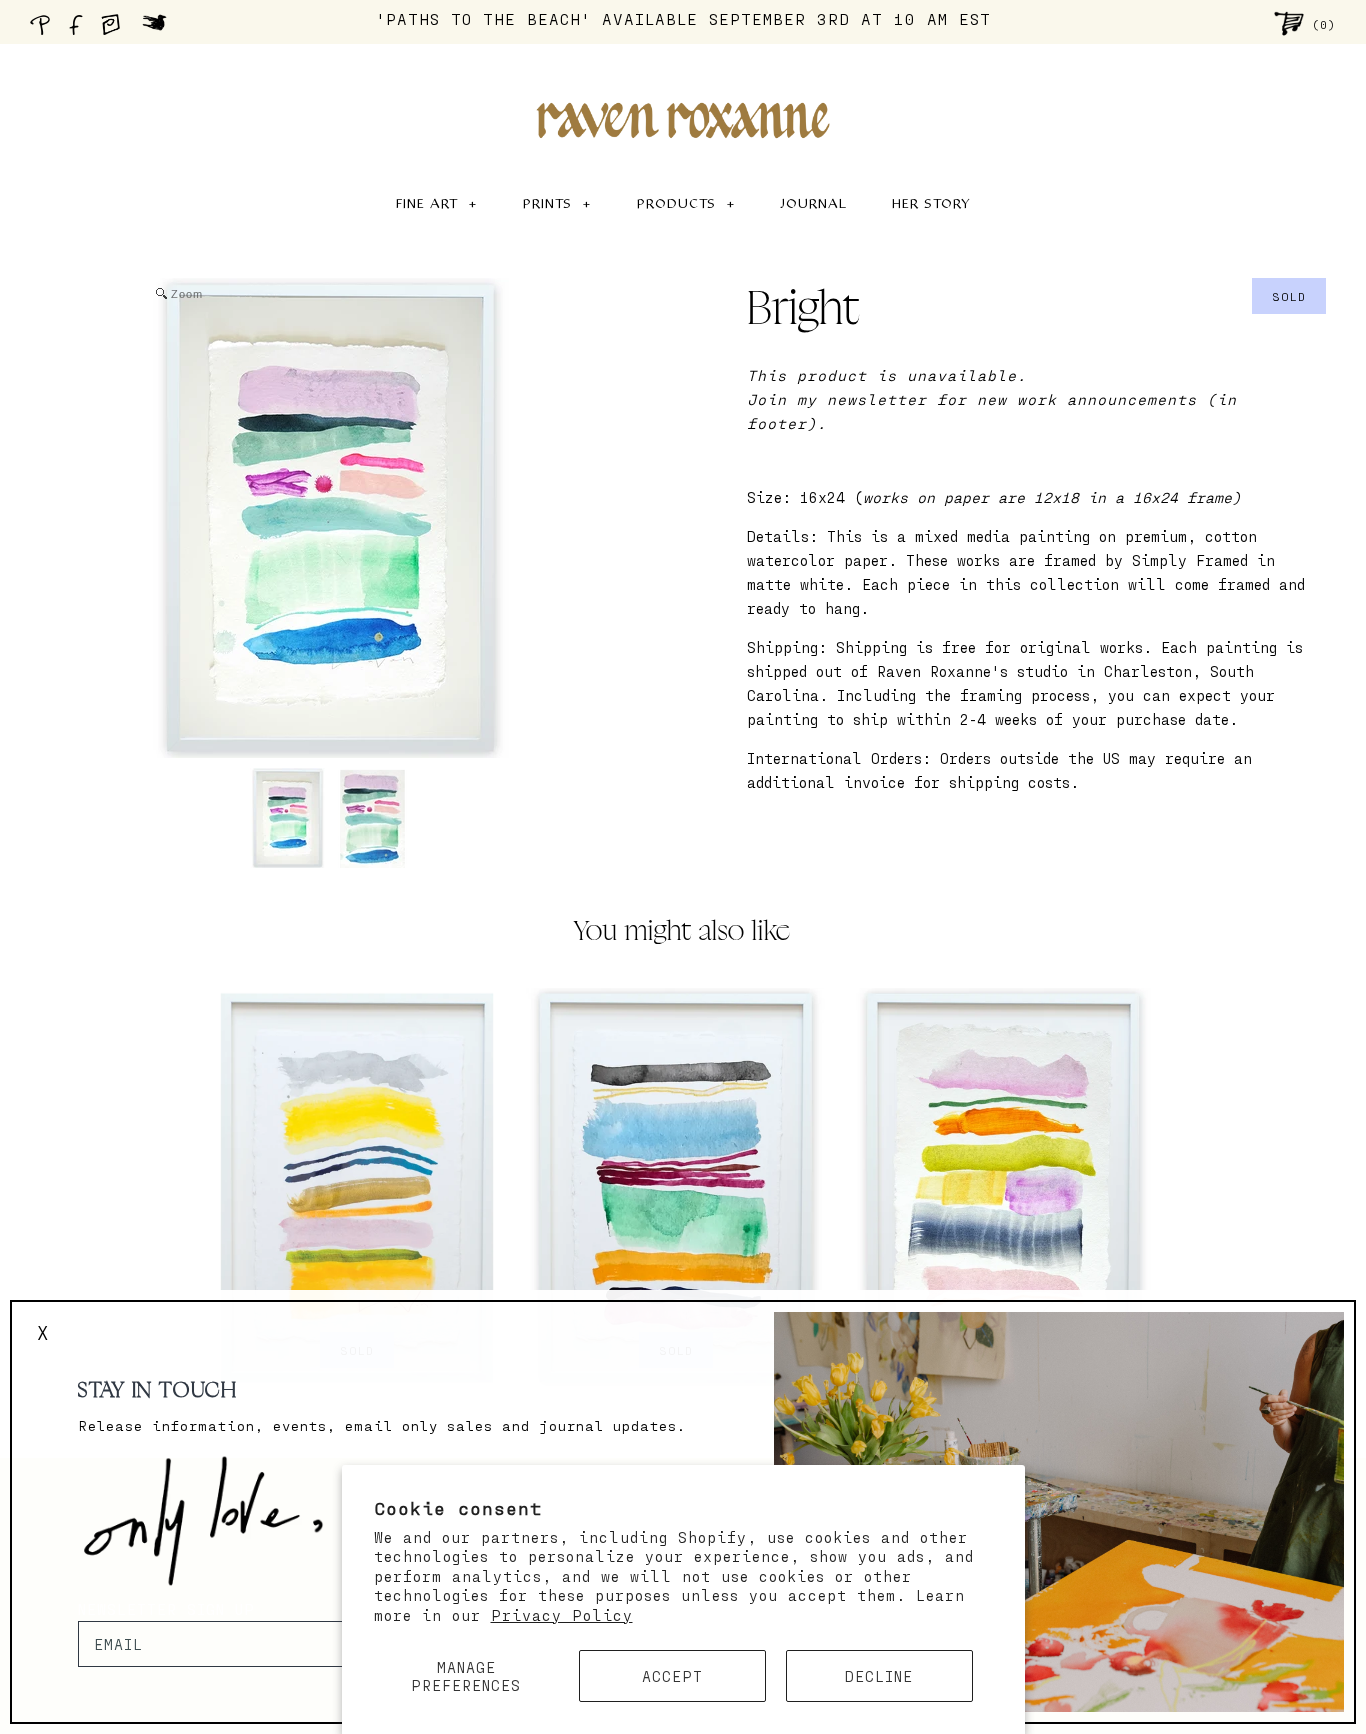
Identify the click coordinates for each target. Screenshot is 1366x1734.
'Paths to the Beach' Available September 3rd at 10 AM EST (683, 18)
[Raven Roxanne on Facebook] (79, 30)
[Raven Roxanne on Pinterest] (44, 30)
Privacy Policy (562, 1615)
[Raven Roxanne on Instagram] (117, 30)
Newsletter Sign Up (166, 1609)
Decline (879, 1676)
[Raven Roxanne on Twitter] (159, 30)
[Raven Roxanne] (683, 86)
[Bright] (287, 818)
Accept (672, 1676)
